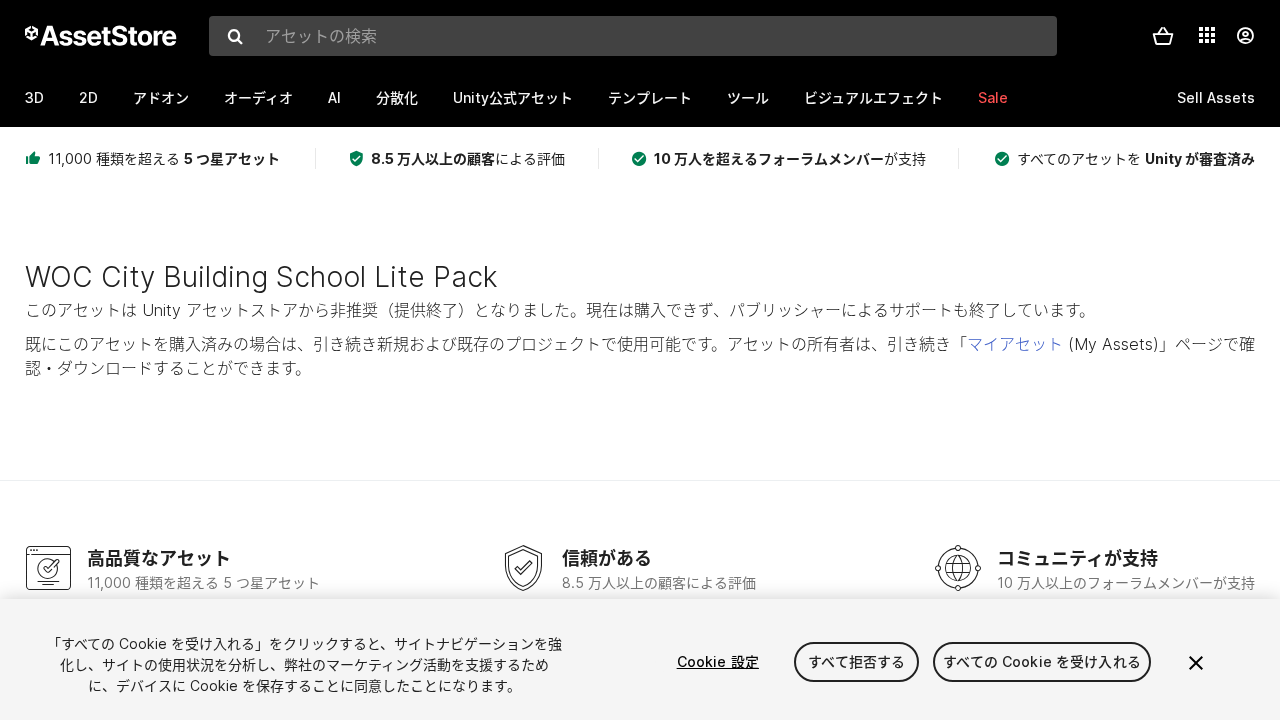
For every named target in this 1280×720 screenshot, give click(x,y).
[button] (1163, 36)
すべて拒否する (856, 661)
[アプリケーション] (1207, 35)
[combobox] (633, 36)
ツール (748, 97)
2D (88, 97)
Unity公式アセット (513, 97)
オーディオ (258, 97)
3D (34, 97)
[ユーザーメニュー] (1245, 36)
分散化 (397, 97)
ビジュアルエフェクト (873, 97)
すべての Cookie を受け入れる (1042, 661)
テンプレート (650, 97)
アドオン (161, 97)
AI (334, 97)
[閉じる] (1196, 663)
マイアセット (1015, 344)
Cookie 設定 (718, 661)
